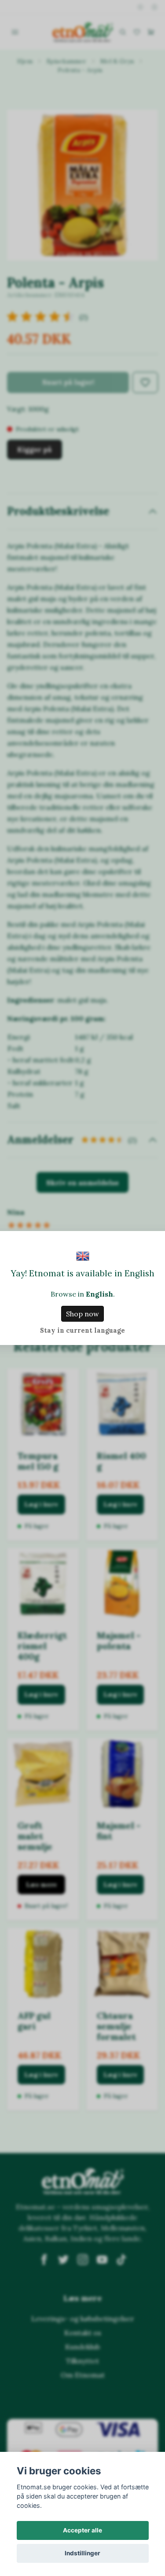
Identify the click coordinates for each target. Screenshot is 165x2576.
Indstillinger (82, 2553)
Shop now (82, 1314)
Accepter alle (82, 2530)
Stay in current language (82, 1330)
